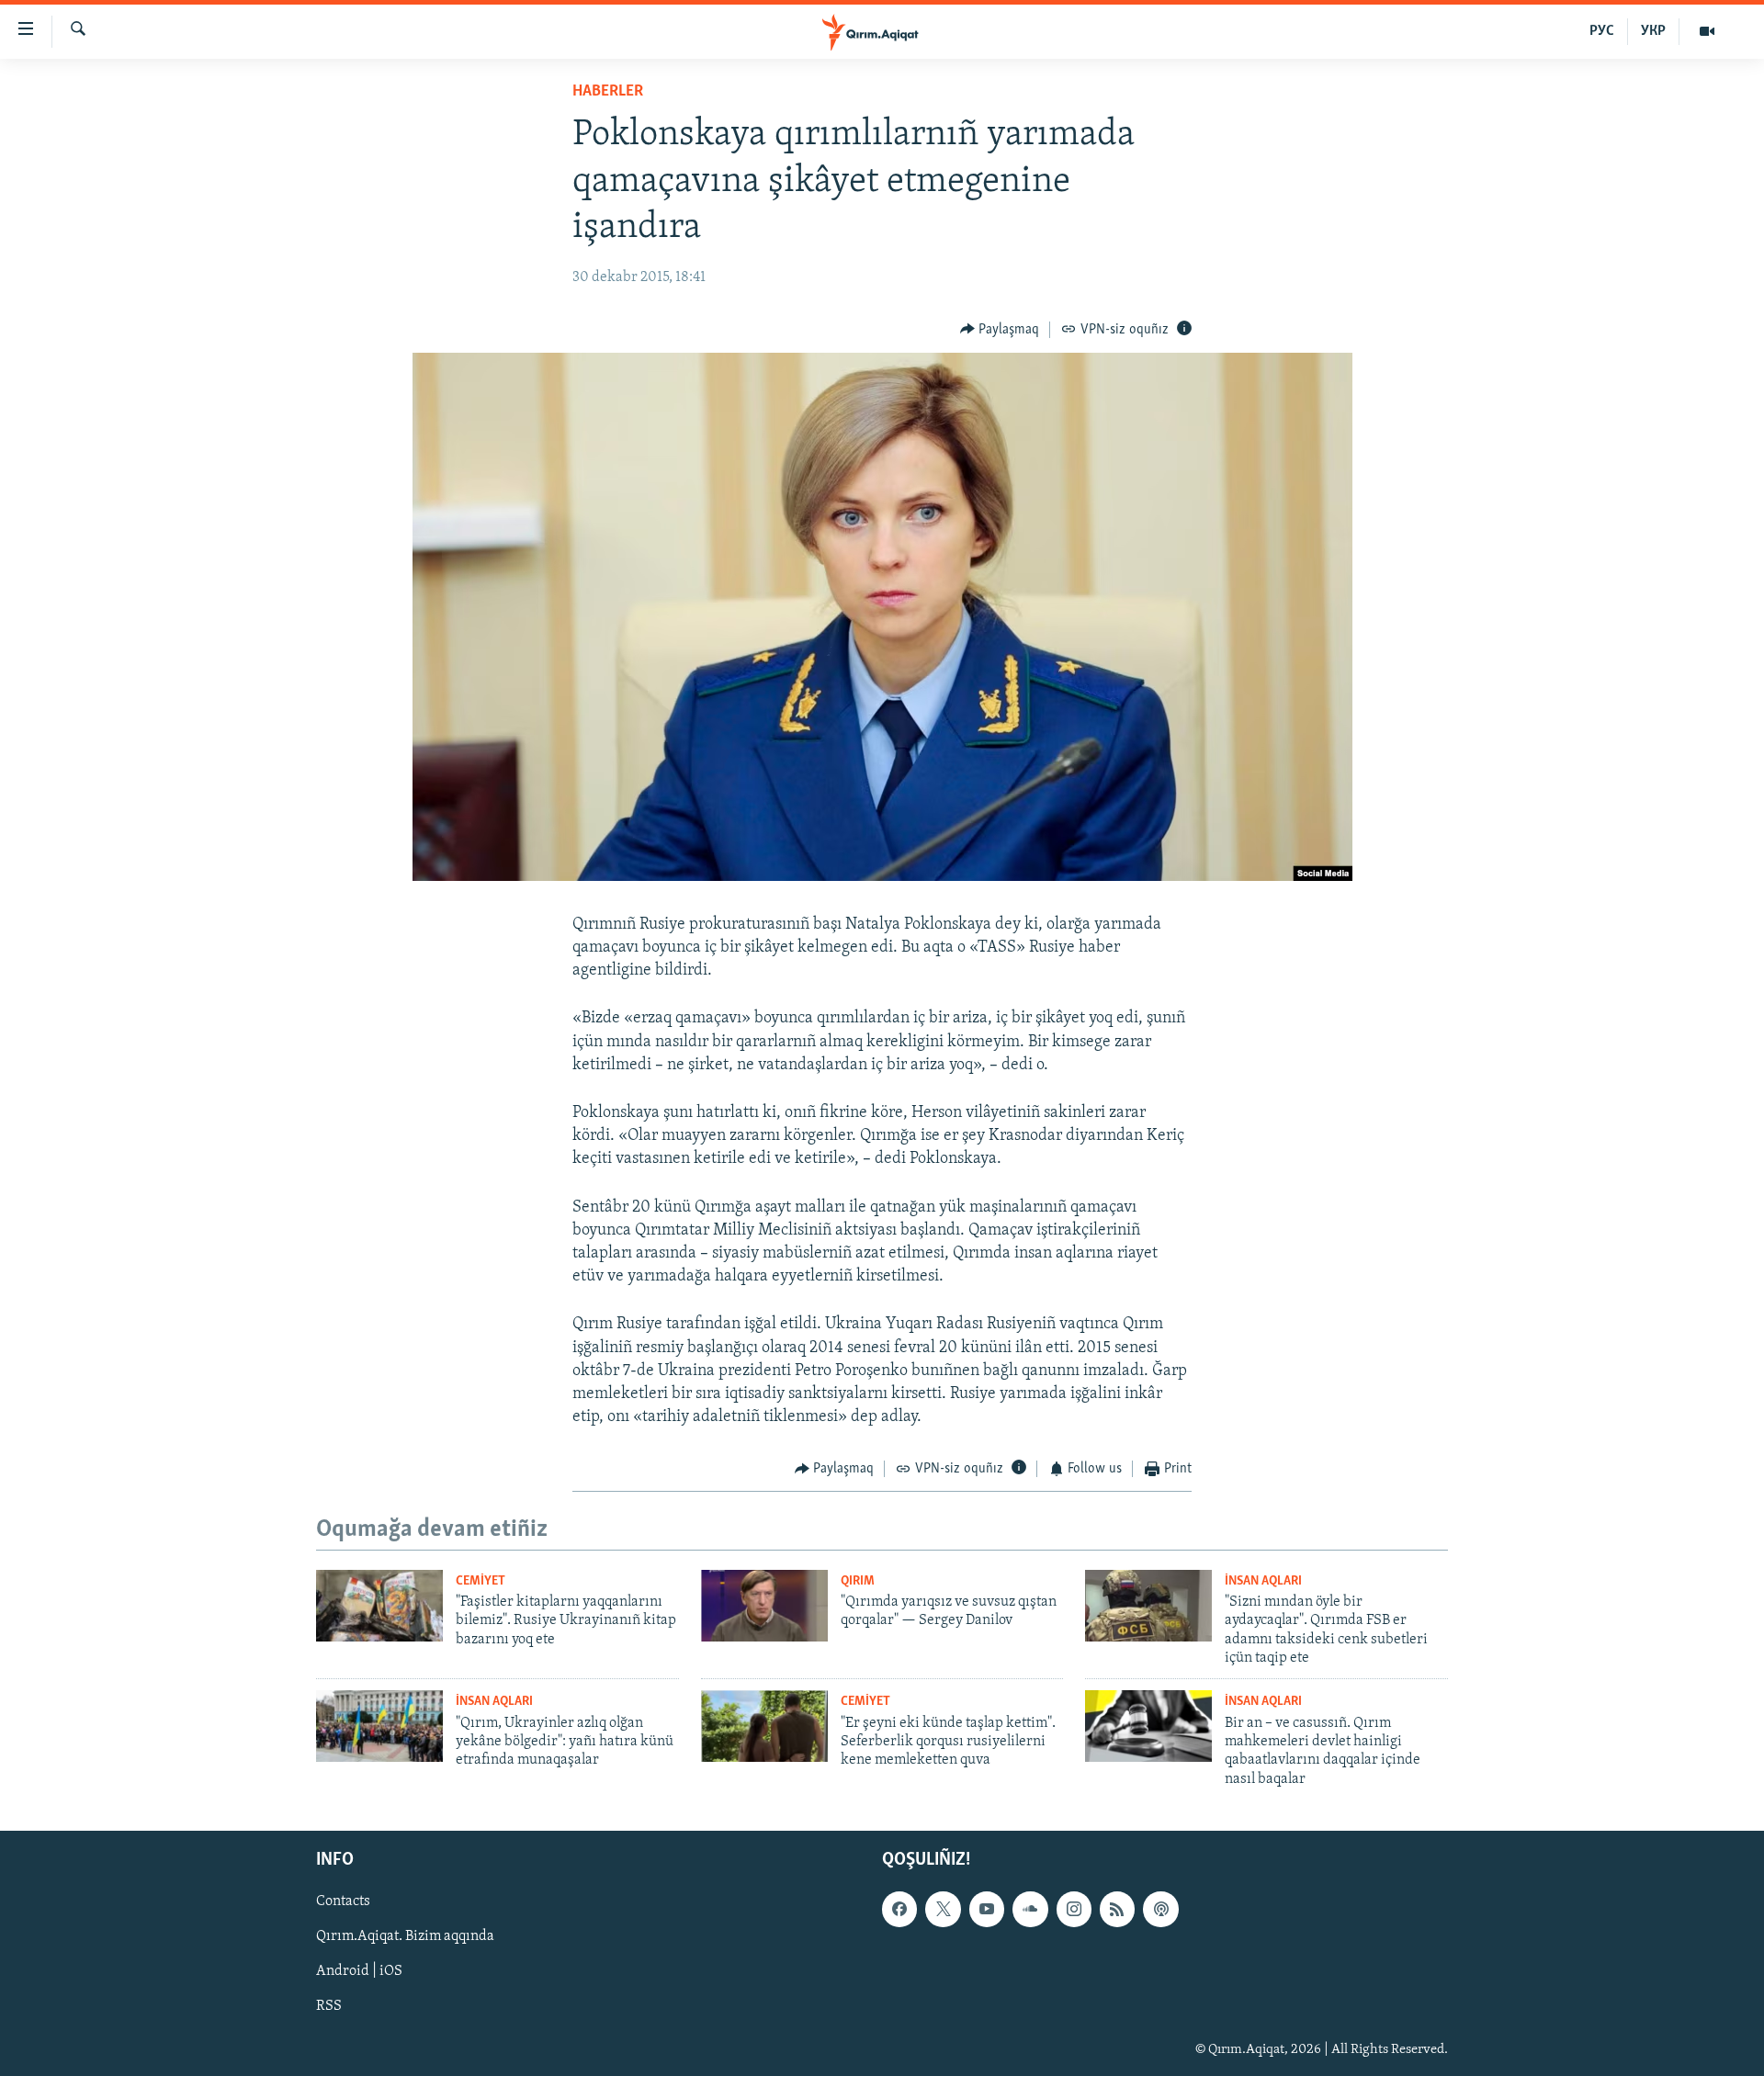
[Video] (1707, 31)
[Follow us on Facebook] (899, 1910)
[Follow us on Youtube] (987, 1910)
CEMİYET (481, 1581)
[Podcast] (1160, 1910)
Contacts (343, 1902)
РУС (1602, 31)
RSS (329, 2007)
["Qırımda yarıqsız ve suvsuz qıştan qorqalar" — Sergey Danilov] (764, 1606)
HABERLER (608, 92)
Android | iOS (359, 1972)
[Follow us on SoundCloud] (1030, 1910)
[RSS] (1117, 1910)
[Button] (1000, 330)
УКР (1653, 31)
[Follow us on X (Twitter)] (943, 1910)
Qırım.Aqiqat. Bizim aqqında (405, 1937)
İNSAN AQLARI (1263, 1581)
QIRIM (858, 1581)
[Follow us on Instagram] (1074, 1910)
